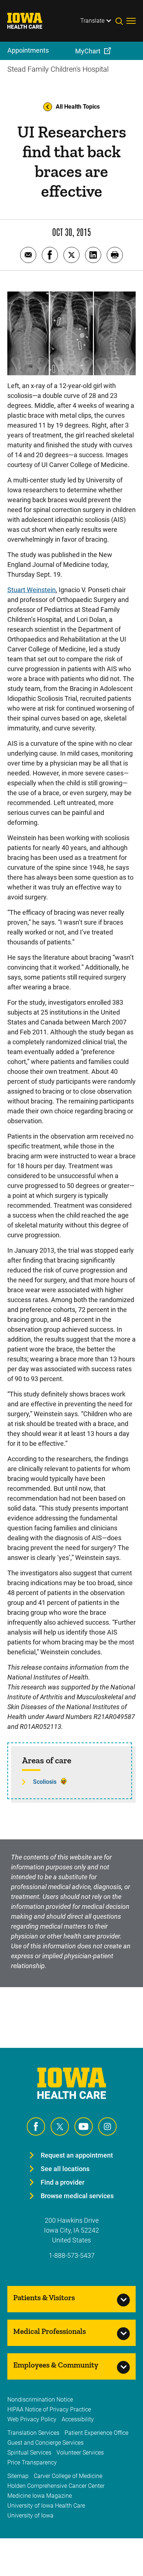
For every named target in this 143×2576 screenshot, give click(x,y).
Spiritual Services (29, 2453)
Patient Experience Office (96, 2433)
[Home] (29, 21)
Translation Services (33, 2433)
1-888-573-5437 (72, 2255)
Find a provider (63, 2182)
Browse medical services (77, 2196)
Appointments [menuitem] (28, 50)
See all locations (65, 2169)
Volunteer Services (80, 2453)
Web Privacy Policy (32, 2419)
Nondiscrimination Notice (40, 2400)
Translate (92, 21)
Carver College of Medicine (68, 2476)
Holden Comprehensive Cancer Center (56, 2486)
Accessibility (78, 2419)
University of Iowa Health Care (46, 2506)
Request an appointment (77, 2155)
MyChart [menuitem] (88, 51)
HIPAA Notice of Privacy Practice (49, 2409)
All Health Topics (78, 107)
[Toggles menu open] (131, 21)
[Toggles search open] (121, 21)
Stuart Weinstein (32, 590)
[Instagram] (107, 2126)
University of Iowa (30, 2515)
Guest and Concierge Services (45, 2443)
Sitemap (18, 2476)
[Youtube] (84, 2126)
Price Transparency (32, 2462)
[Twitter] (60, 2126)
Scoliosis (45, 1782)
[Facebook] (36, 2126)
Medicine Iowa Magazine (40, 2496)
